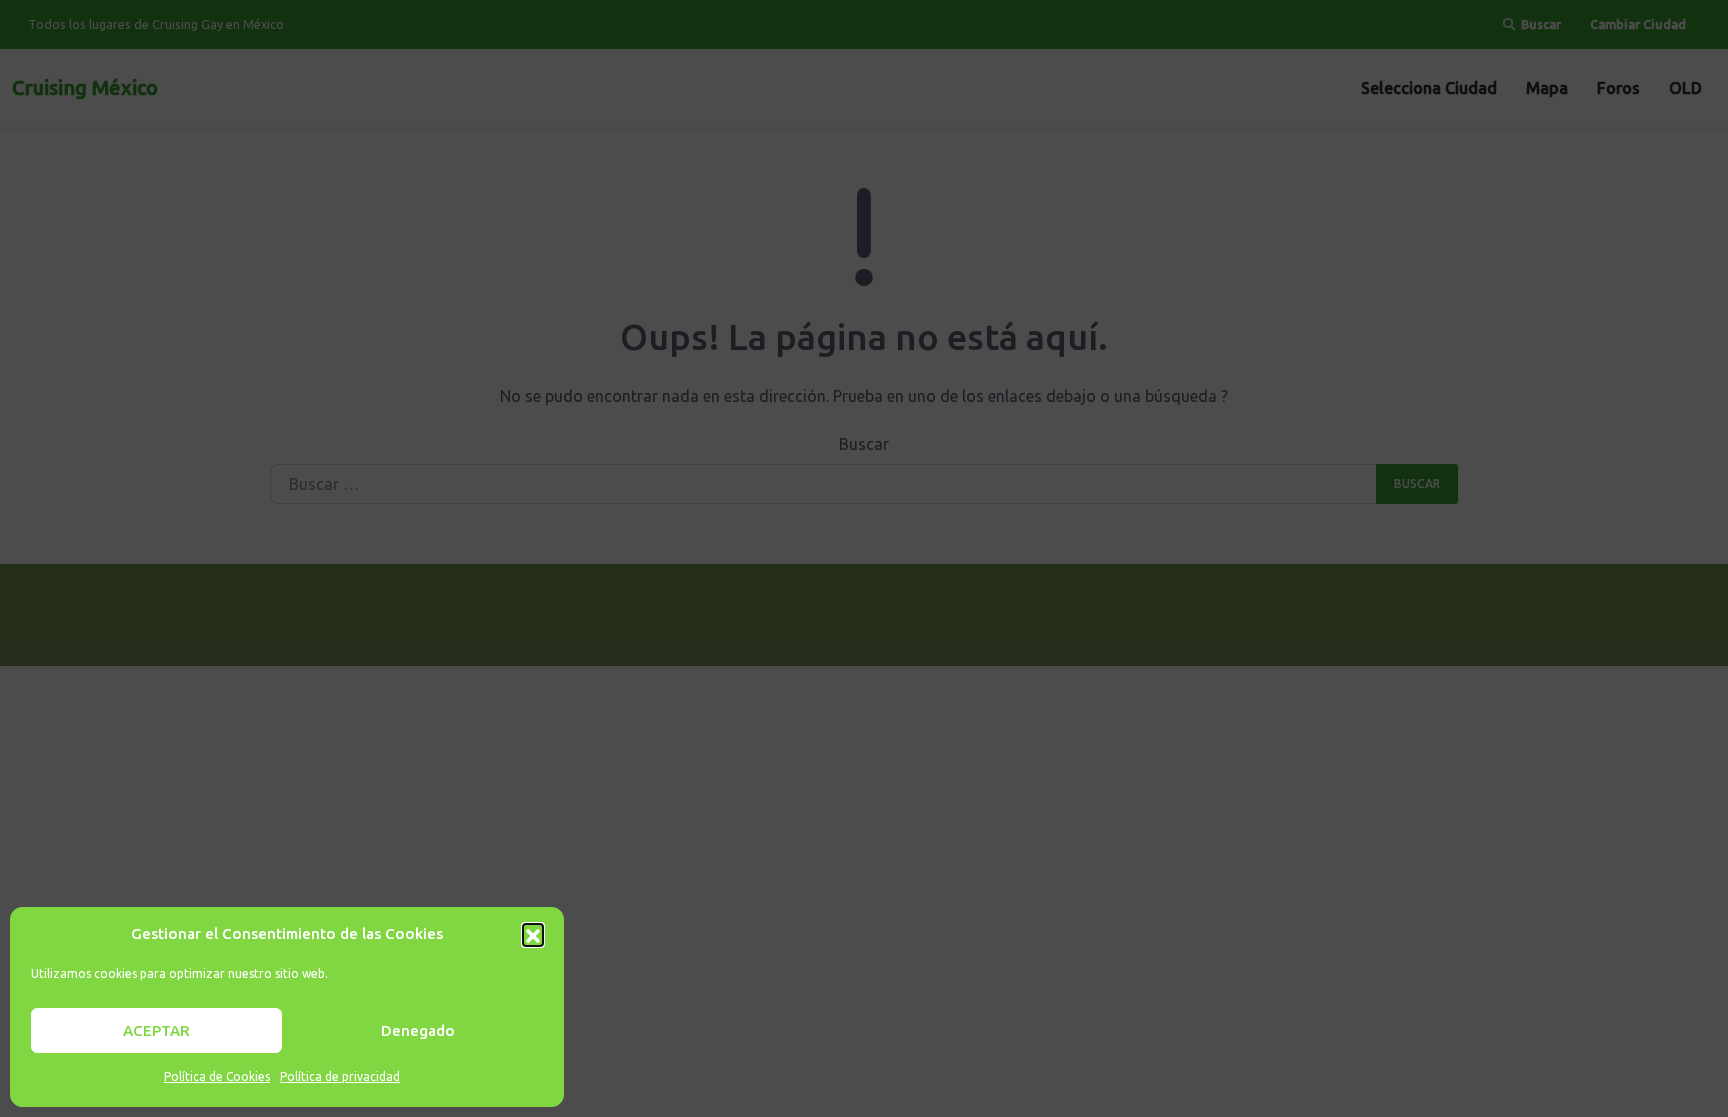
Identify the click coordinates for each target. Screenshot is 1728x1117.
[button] (533, 934)
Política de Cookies (217, 1076)
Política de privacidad (340, 1076)
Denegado (418, 1030)
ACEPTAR (156, 1030)
